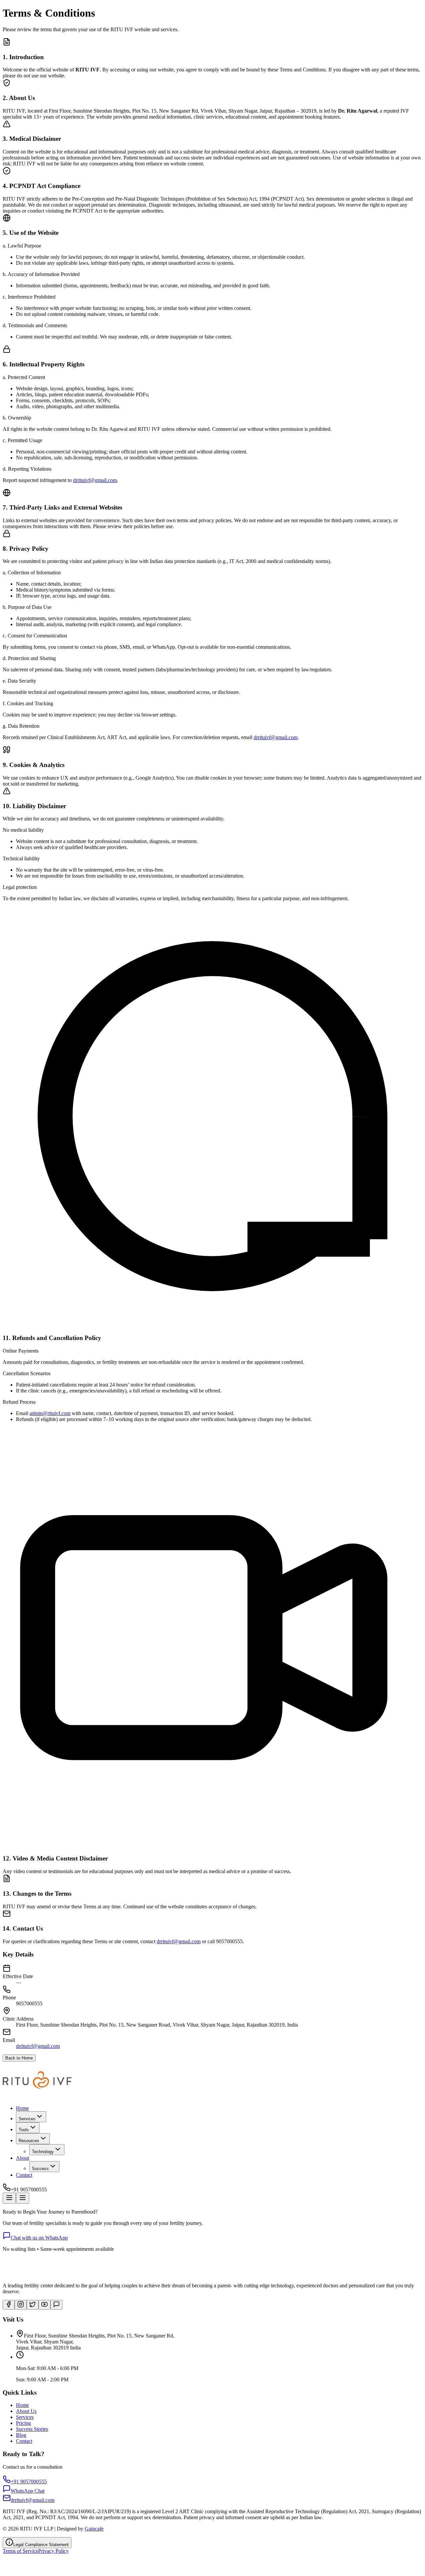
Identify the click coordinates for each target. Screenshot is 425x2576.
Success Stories (32, 2429)
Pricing (23, 2423)
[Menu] (9, 2198)
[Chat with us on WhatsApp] (56, 2305)
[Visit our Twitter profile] (33, 2305)
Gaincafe (94, 2529)
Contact (24, 2175)
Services (25, 2417)
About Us (26, 2411)
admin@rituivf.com (50, 1413)
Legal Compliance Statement (41, 2545)
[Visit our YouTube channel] (44, 2305)
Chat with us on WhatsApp (39, 2238)
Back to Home (19, 2058)
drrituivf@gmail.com (95, 480)
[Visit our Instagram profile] (21, 2305)
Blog (21, 2435)
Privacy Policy (53, 2551)
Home (22, 2108)
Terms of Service (20, 2551)
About (23, 2158)
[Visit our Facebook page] (9, 2305)
